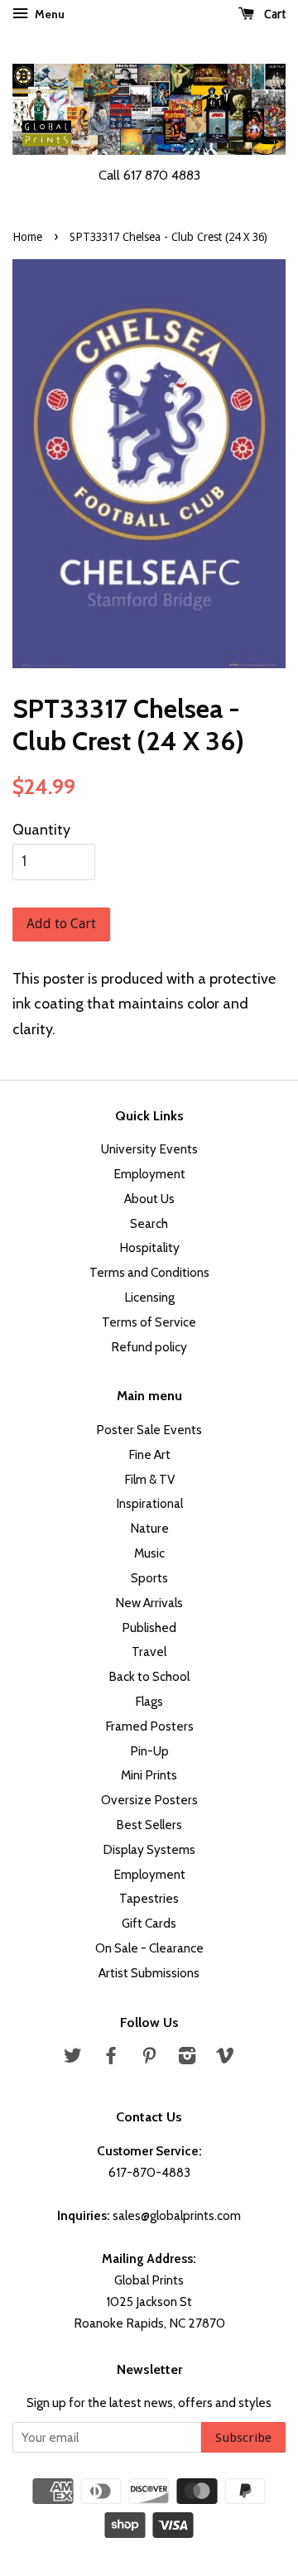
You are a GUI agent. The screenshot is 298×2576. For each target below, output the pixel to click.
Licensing (149, 1297)
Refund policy (149, 1347)
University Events (149, 1149)
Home (27, 237)
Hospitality (149, 1247)
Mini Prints (149, 1775)
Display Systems (149, 1849)
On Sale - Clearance (149, 1948)
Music (149, 1553)
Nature (149, 1528)
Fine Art (149, 1454)
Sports (149, 1578)
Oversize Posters (149, 1800)
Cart (273, 14)
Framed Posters (149, 1726)
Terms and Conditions (149, 1272)
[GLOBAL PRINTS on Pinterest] (149, 2058)
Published (149, 1627)
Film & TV (149, 1479)
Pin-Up (149, 1751)
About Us (149, 1199)
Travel (149, 1652)
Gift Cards (149, 1923)
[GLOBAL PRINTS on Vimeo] (225, 2058)
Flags (149, 1701)
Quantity (41, 830)
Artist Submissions (149, 1973)
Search (149, 1223)
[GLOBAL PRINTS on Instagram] (187, 2058)
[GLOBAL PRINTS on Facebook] (111, 2058)
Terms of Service (149, 1322)
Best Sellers (149, 1825)
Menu (48, 14)
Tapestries (149, 1898)
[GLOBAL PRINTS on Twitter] (73, 2058)
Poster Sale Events (149, 1430)
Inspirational (149, 1503)
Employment (149, 1174)
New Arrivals (149, 1603)
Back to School (149, 1676)
